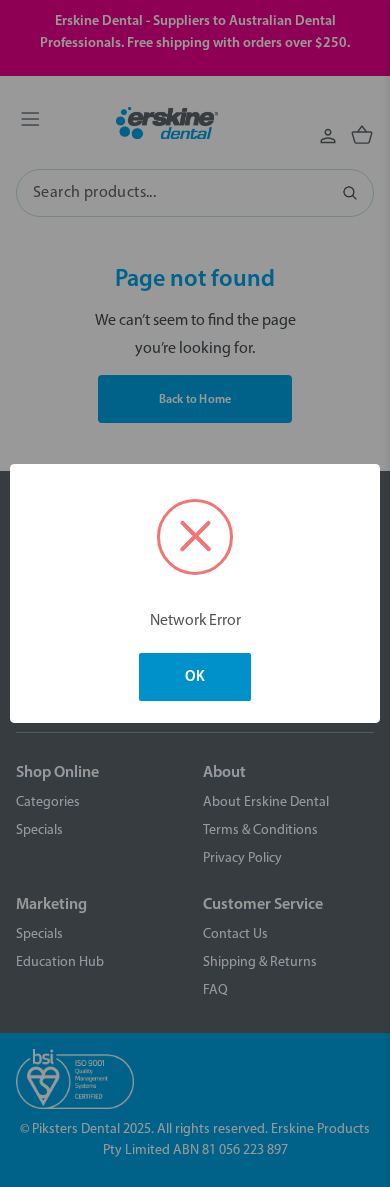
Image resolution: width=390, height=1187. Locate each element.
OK (195, 677)
